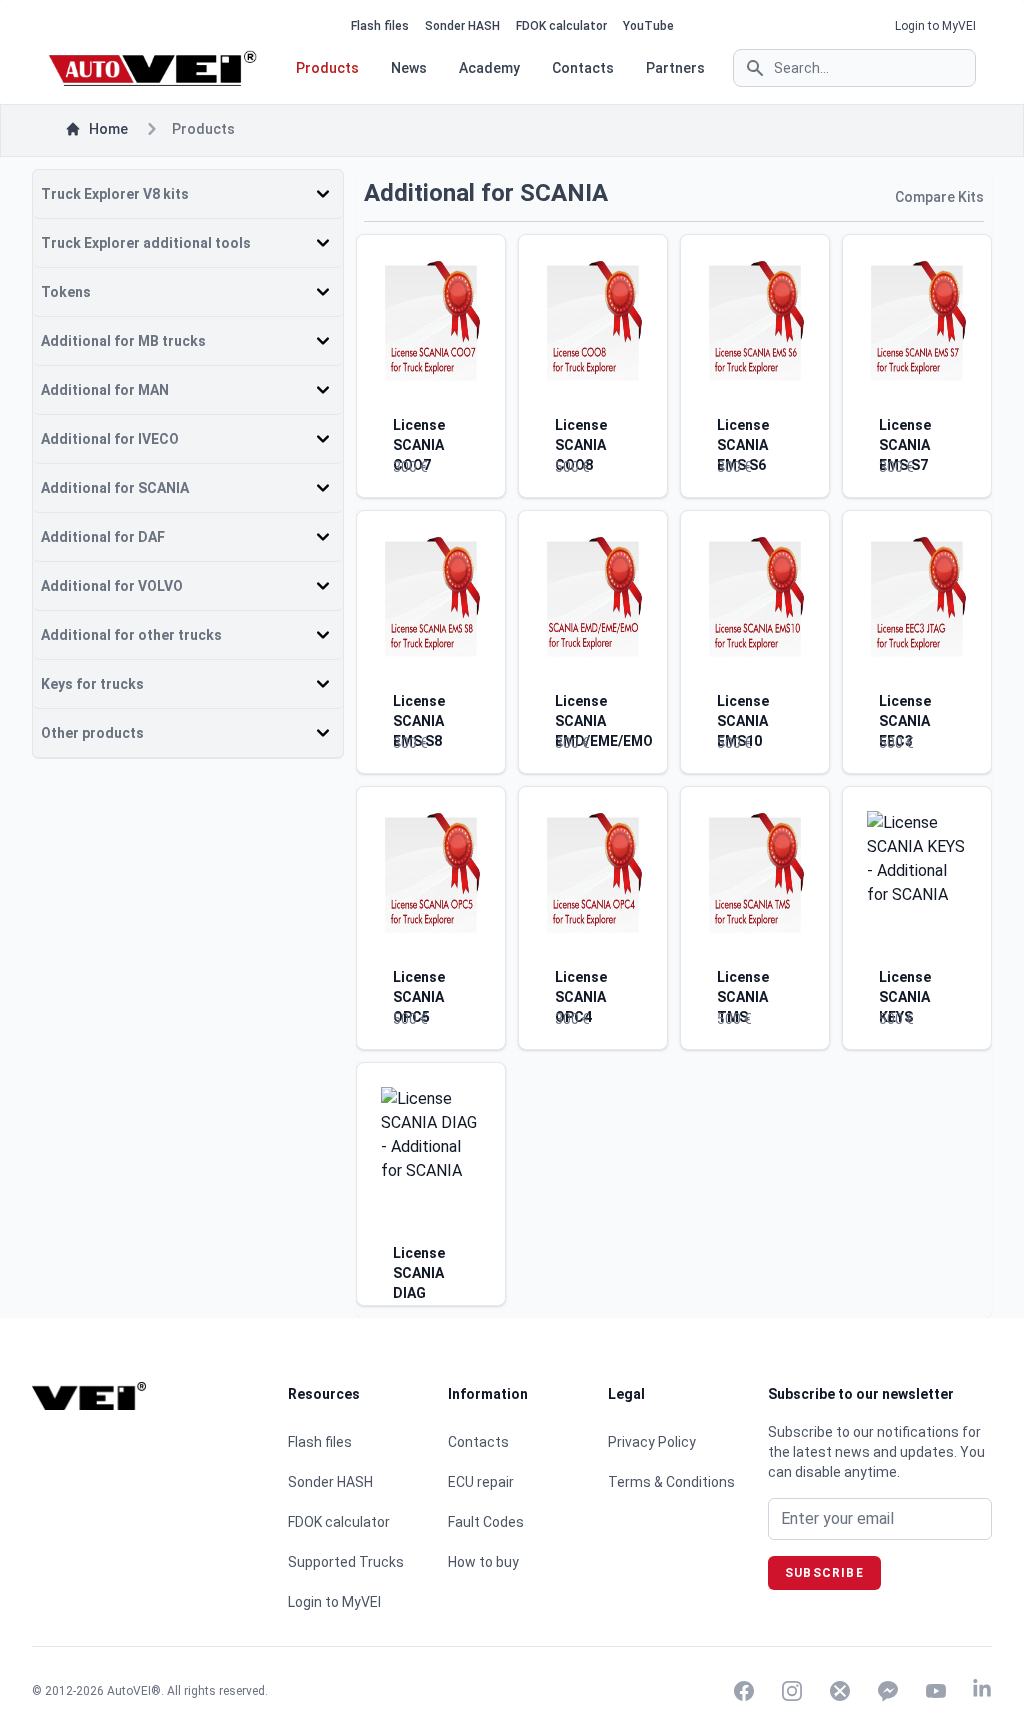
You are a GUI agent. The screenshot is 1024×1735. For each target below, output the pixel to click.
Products (327, 68)
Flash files (380, 26)
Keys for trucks (92, 684)
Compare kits (939, 197)
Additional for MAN (105, 390)
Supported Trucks (346, 1562)
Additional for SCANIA (115, 488)
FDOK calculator (561, 26)
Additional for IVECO (110, 439)
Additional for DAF (103, 537)
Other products (92, 733)
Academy (489, 68)
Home (108, 129)
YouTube (648, 26)
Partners (675, 68)
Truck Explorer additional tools (146, 243)
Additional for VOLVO (112, 586)
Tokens (66, 292)
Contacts (583, 68)
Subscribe (824, 1573)
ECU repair (481, 1482)
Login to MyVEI (935, 26)
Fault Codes (486, 1522)
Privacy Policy (652, 1442)
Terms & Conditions (671, 1482)
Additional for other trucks (131, 635)
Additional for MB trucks (123, 341)
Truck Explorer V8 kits (115, 194)
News (409, 68)
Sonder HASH (462, 26)
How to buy (483, 1562)
